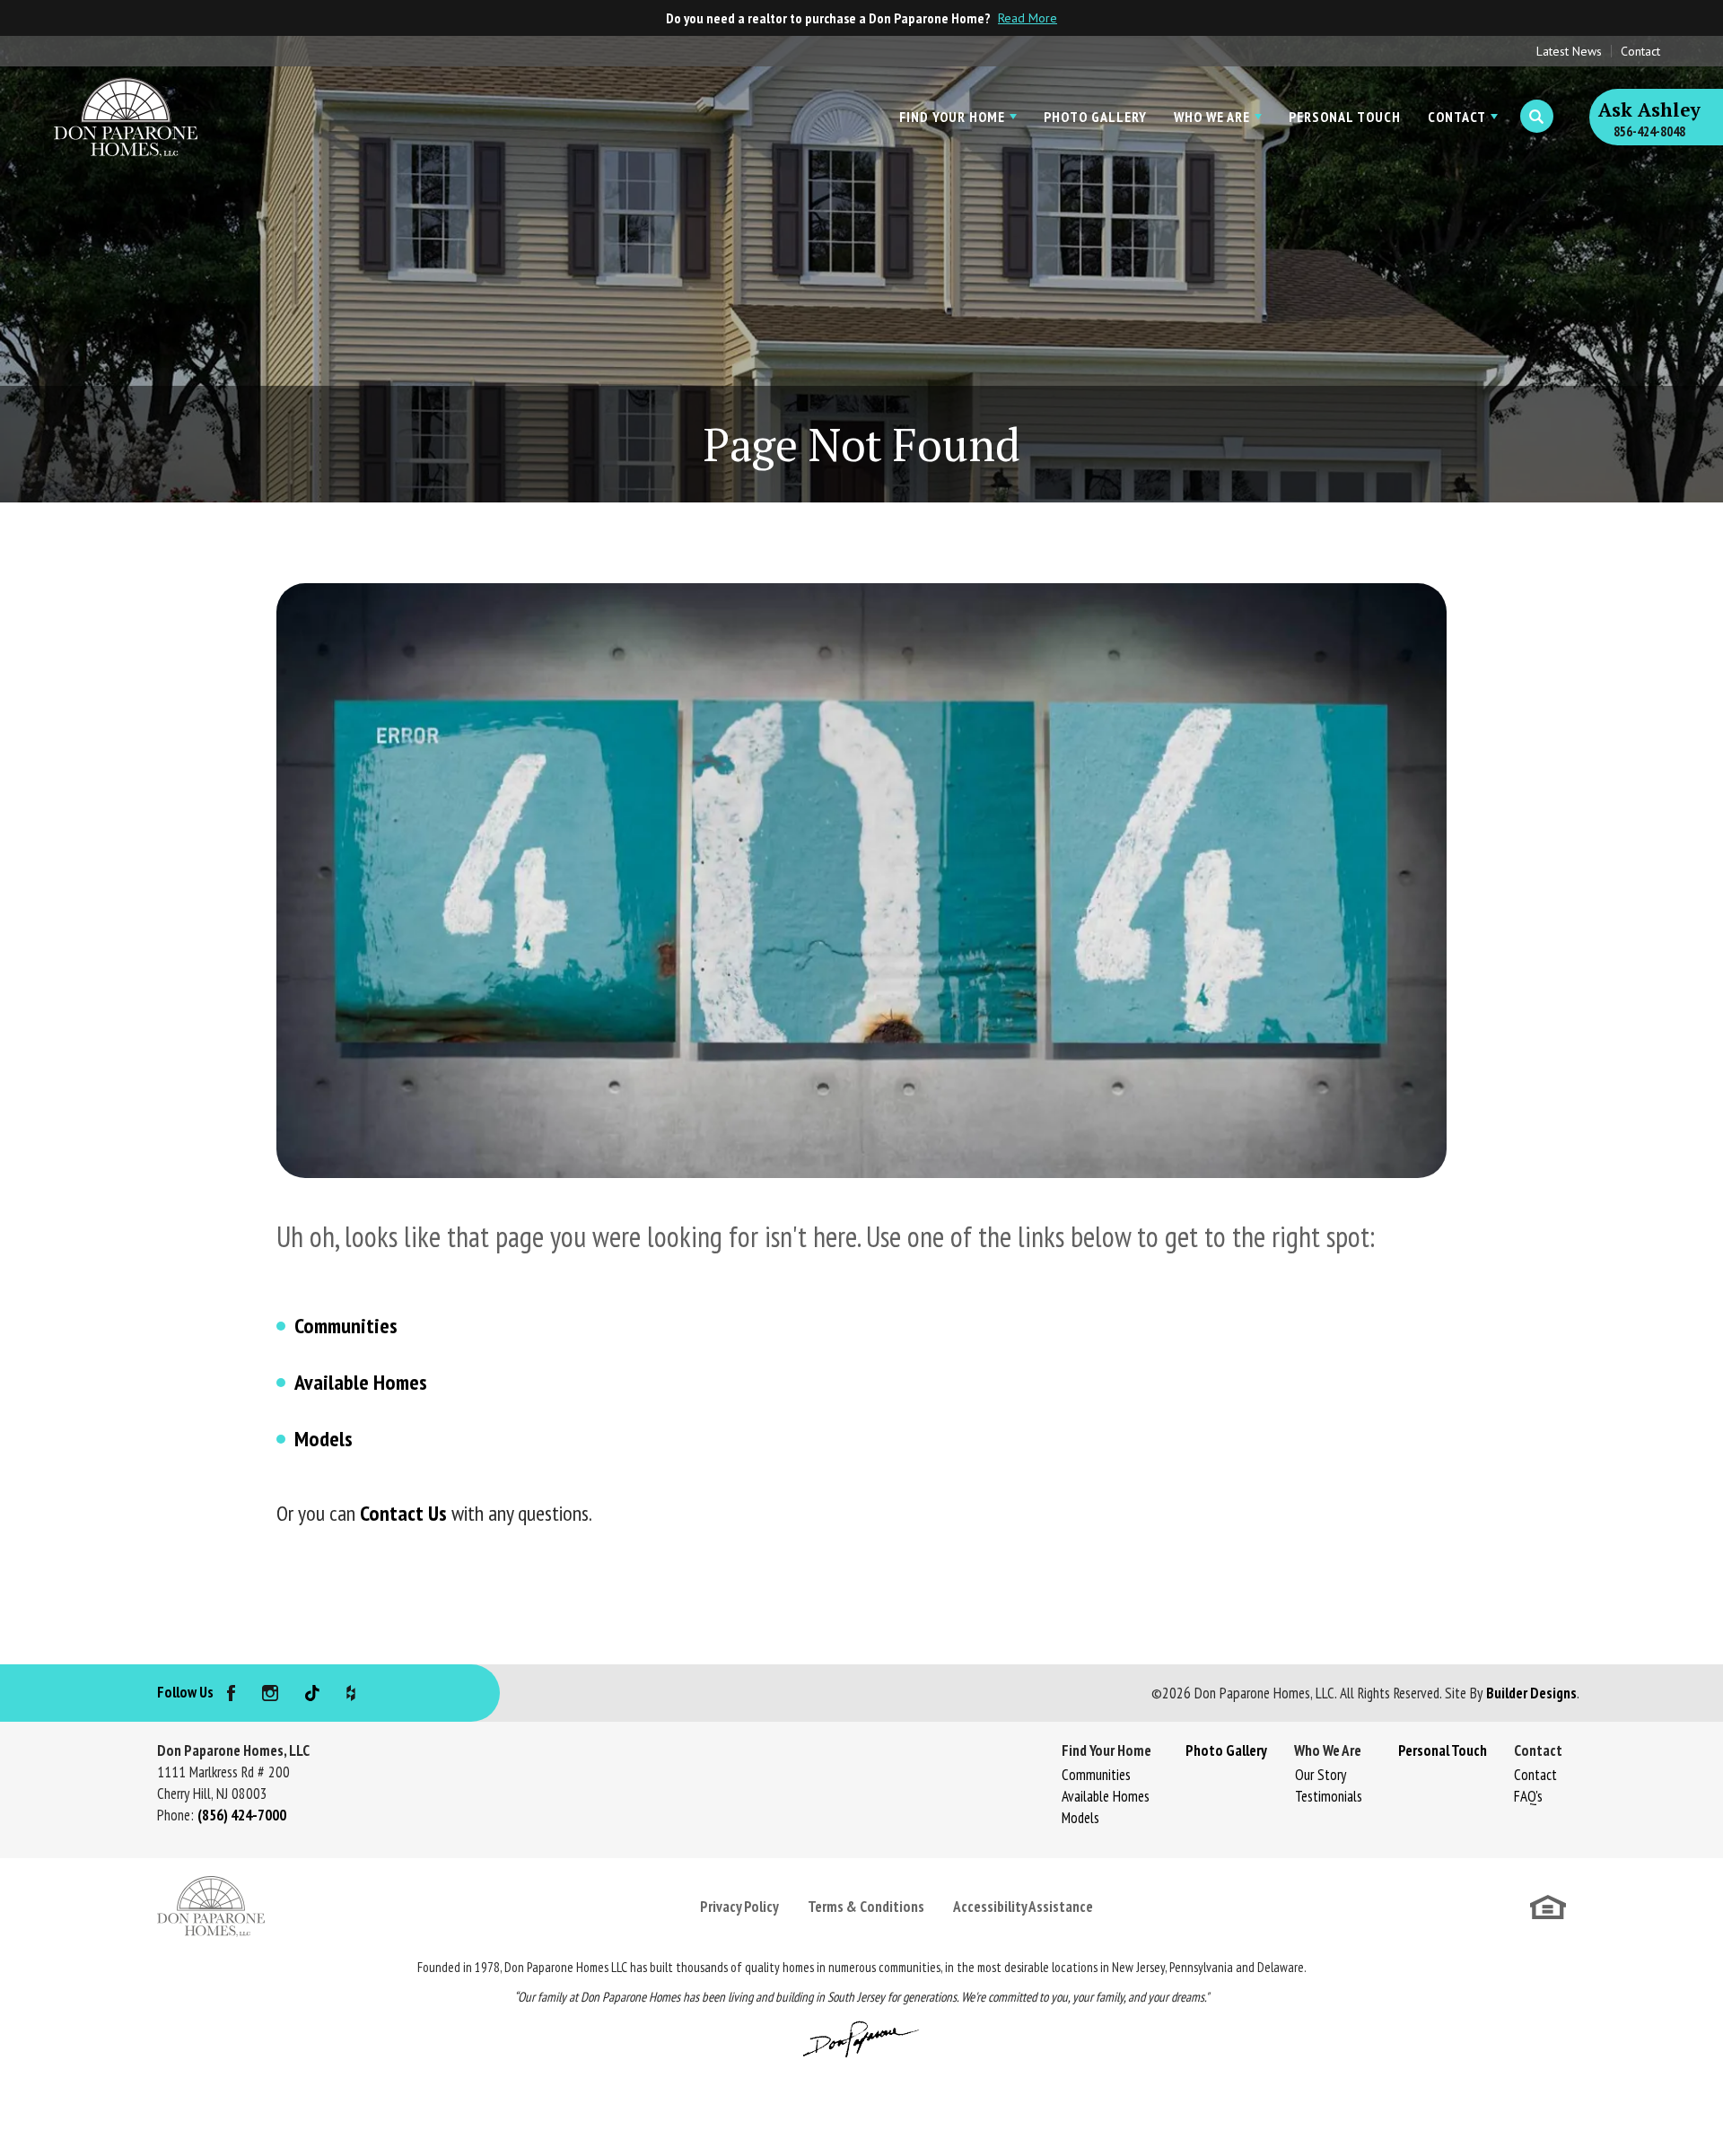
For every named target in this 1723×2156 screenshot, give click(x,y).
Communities (346, 1326)
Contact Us (403, 1513)
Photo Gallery (1095, 117)
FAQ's (1528, 1796)
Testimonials (1329, 1796)
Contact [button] (1457, 117)
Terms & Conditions (866, 1907)
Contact (1640, 51)
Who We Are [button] (1212, 117)
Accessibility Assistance (1023, 1907)
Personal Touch (1345, 117)
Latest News (1569, 51)
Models (324, 1439)
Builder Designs (1531, 1693)
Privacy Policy (739, 1907)
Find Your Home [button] (952, 117)
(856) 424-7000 (242, 1815)
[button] (1537, 117)
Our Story (1321, 1775)
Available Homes (361, 1382)
